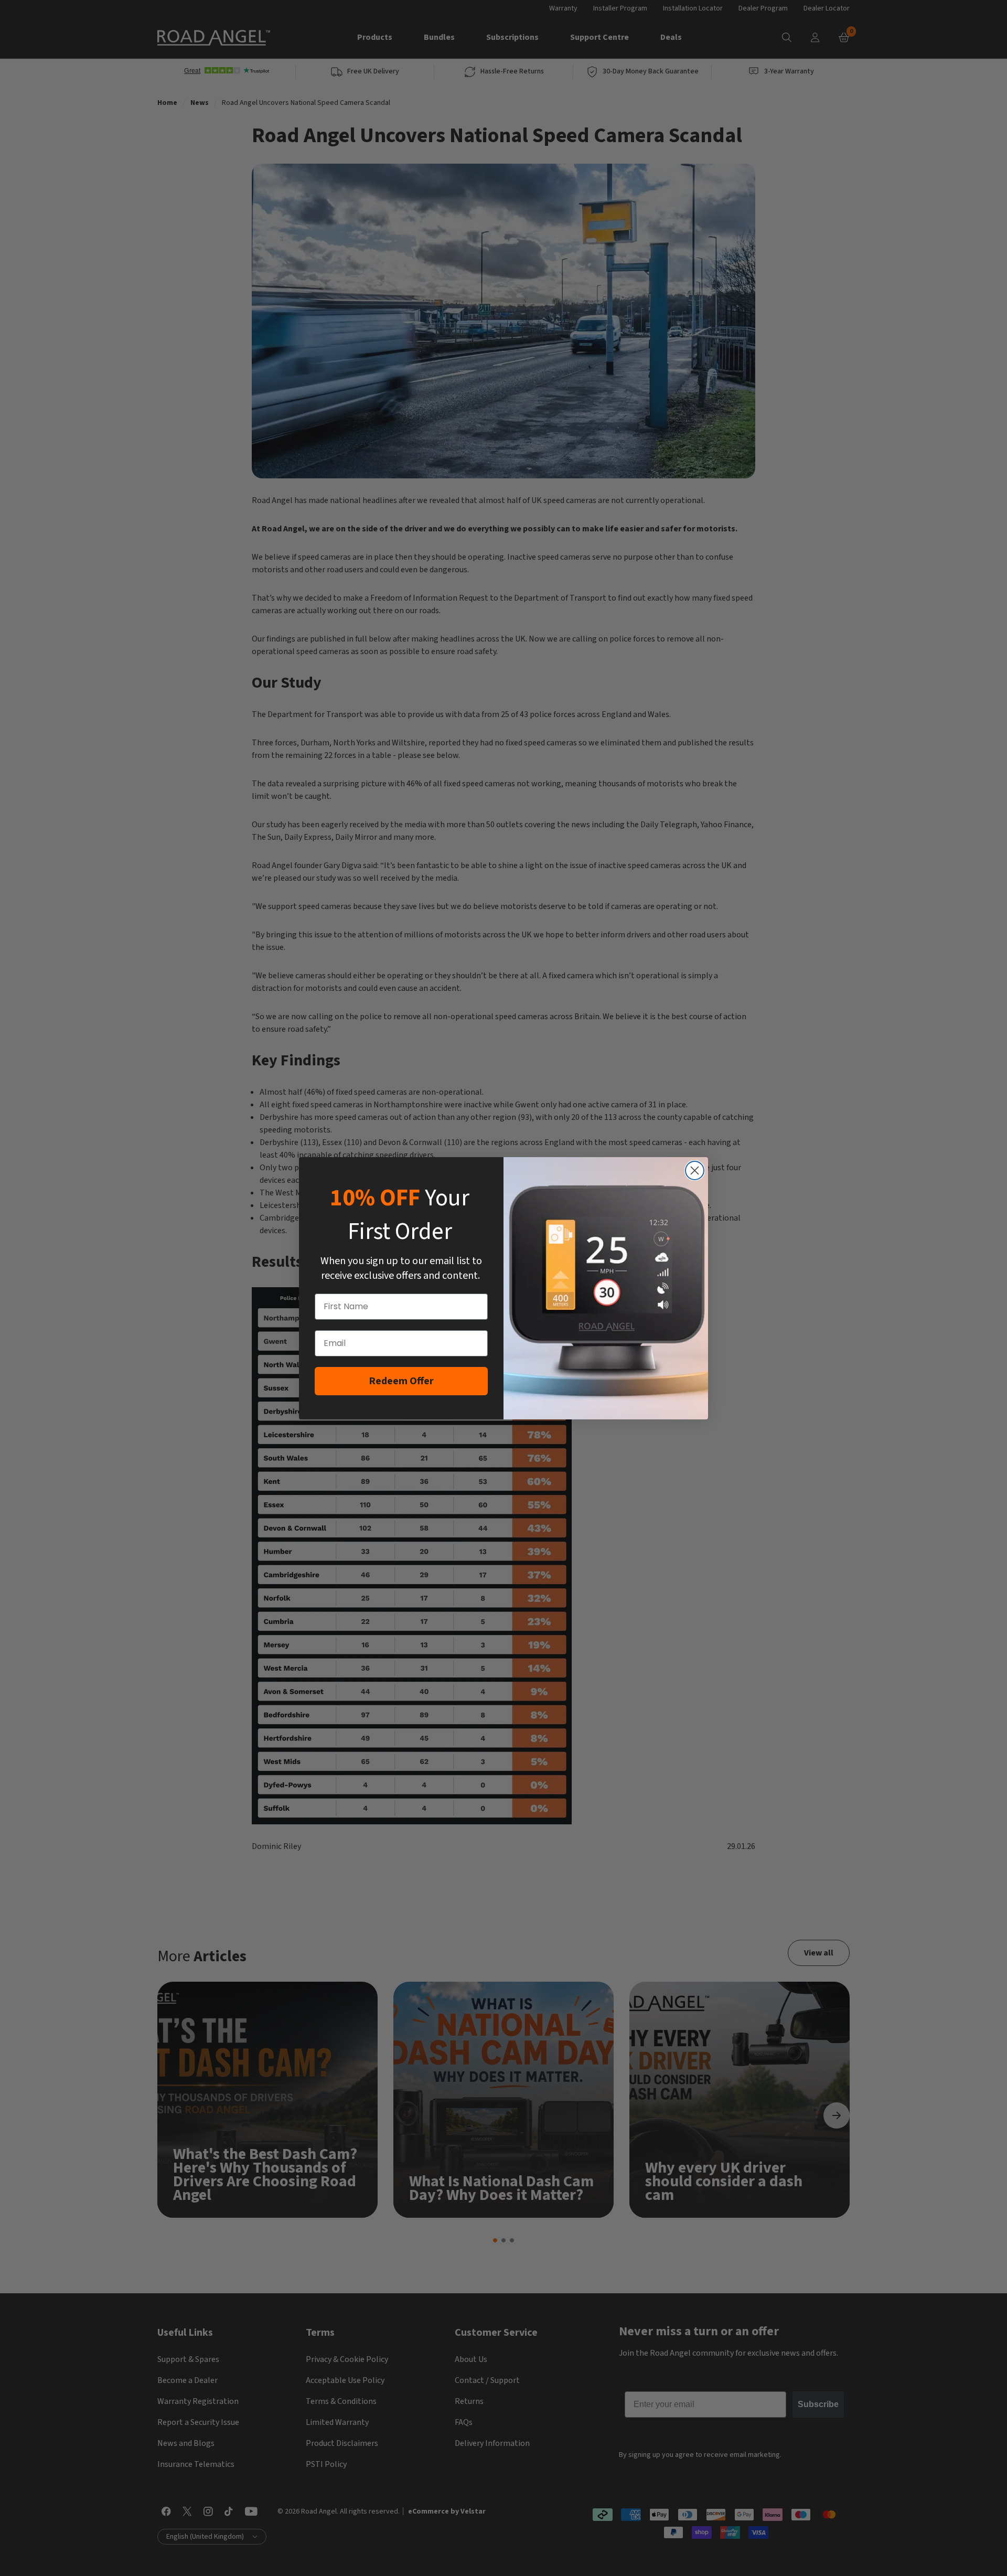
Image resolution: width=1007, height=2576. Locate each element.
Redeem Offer (401, 1381)
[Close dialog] (695, 1171)
